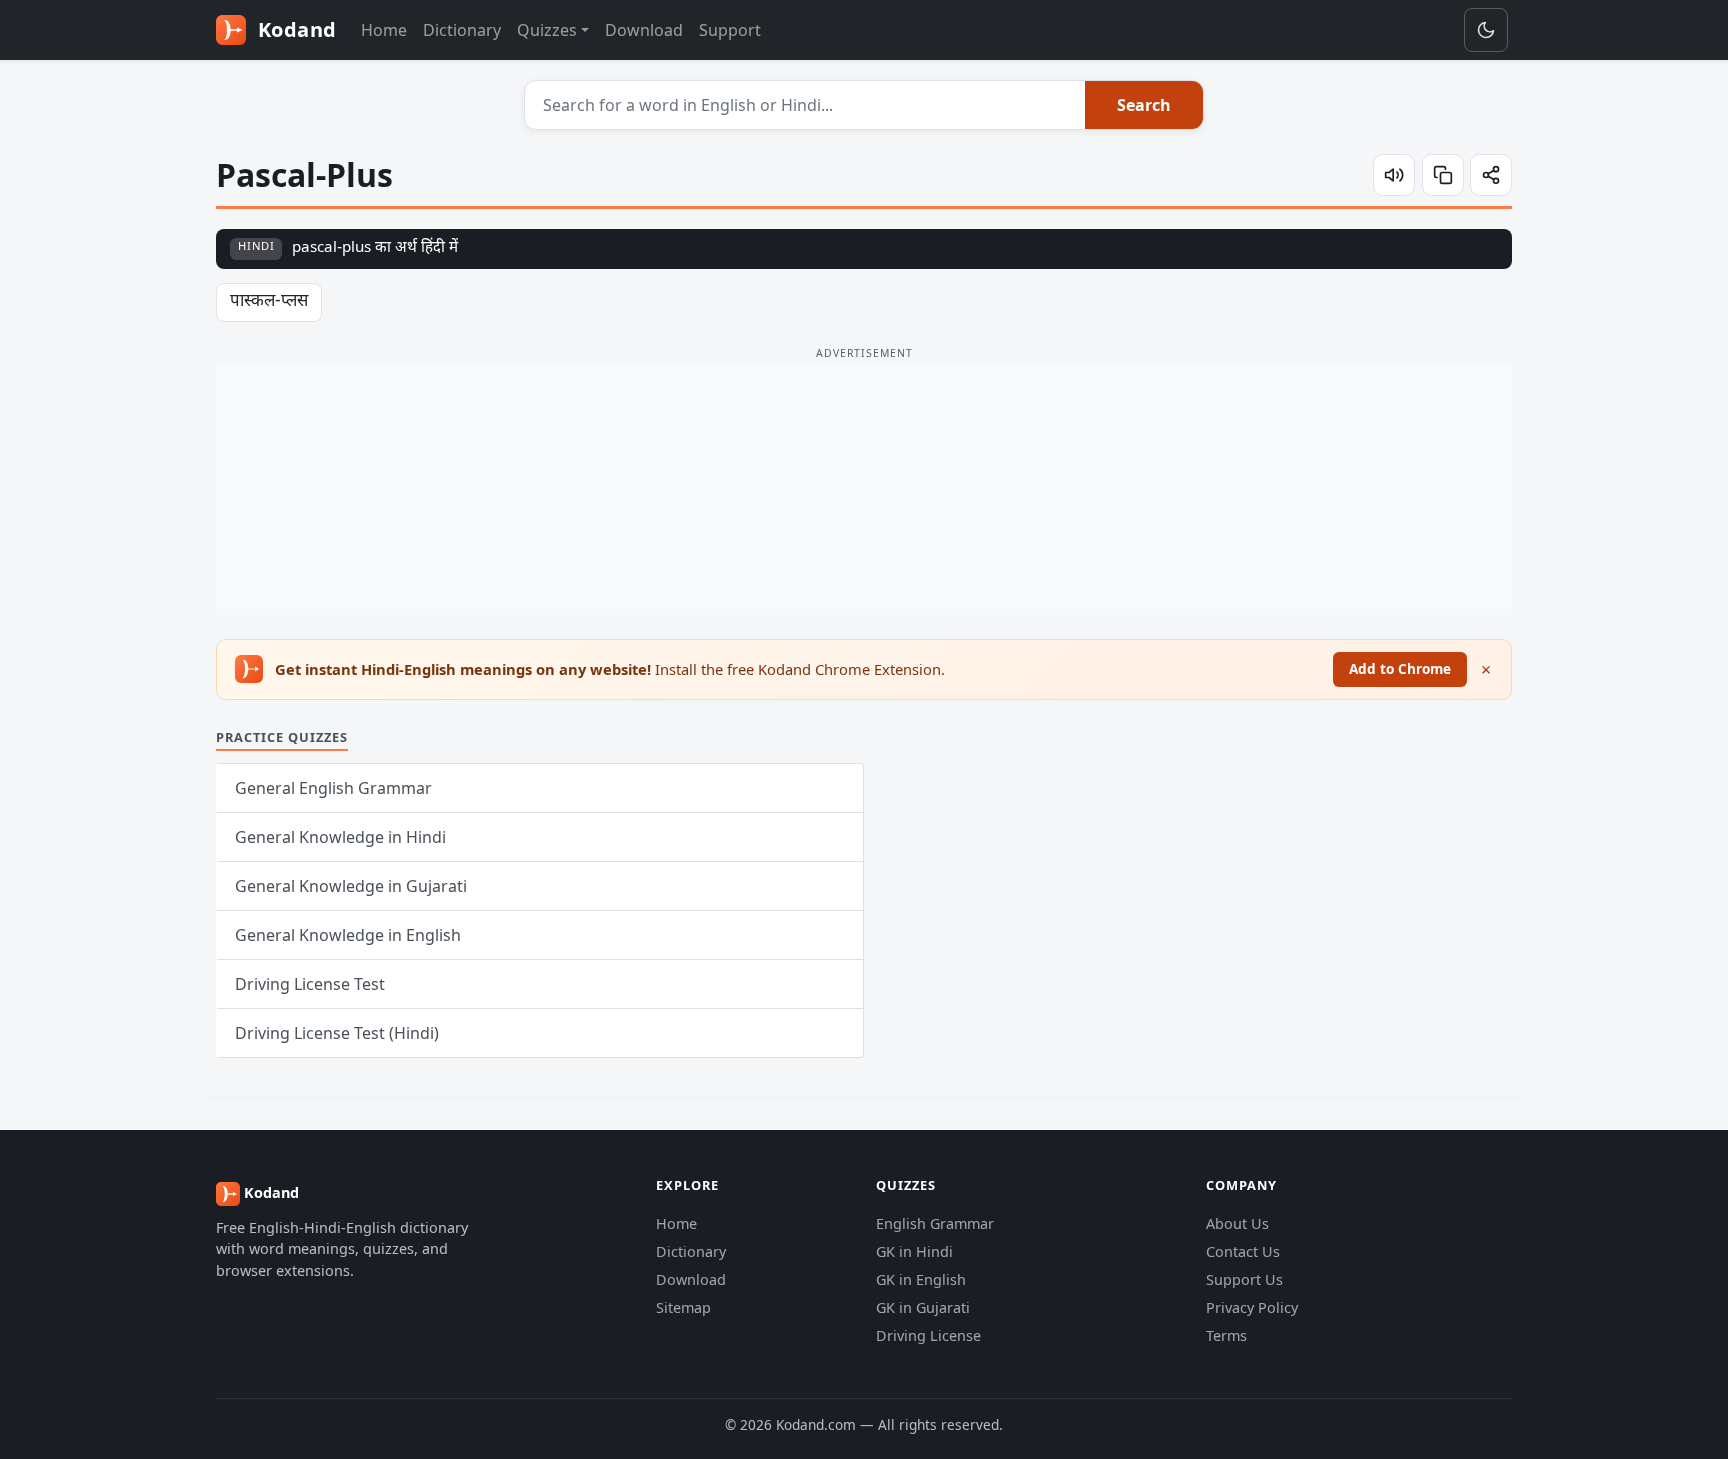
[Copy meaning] (1443, 175)
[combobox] (805, 105)
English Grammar (935, 1223)
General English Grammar (333, 788)
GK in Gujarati (923, 1307)
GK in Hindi (914, 1251)
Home (384, 30)
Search (1144, 105)
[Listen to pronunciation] (1394, 175)
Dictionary (462, 30)
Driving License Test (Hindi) (337, 1033)
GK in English (921, 1279)
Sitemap (683, 1307)
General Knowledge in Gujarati (351, 886)
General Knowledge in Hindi (340, 837)
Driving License (928, 1335)
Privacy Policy (1252, 1307)
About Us (1237, 1223)
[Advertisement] (864, 490)
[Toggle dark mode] (1486, 30)
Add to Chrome (1400, 668)
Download (644, 30)
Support (730, 30)
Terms (1226, 1335)
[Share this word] (1491, 175)
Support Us (1244, 1279)
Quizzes (547, 30)
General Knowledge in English (348, 935)
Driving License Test (310, 984)
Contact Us (1243, 1251)
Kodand (294, 29)
